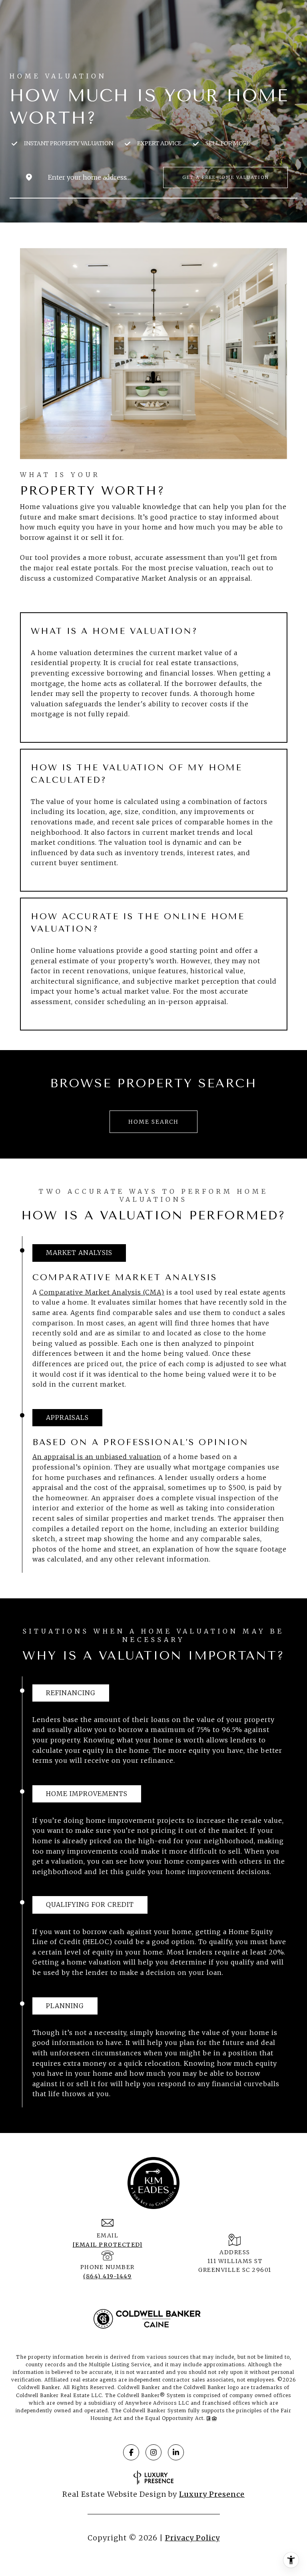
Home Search (153, 1122)
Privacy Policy (192, 2538)
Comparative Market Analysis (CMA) (102, 1292)
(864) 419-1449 (107, 2276)
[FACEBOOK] (131, 2452)
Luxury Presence (212, 2494)
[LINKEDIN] (176, 2452)
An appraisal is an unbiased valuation (97, 1457)
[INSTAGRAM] (153, 2452)
